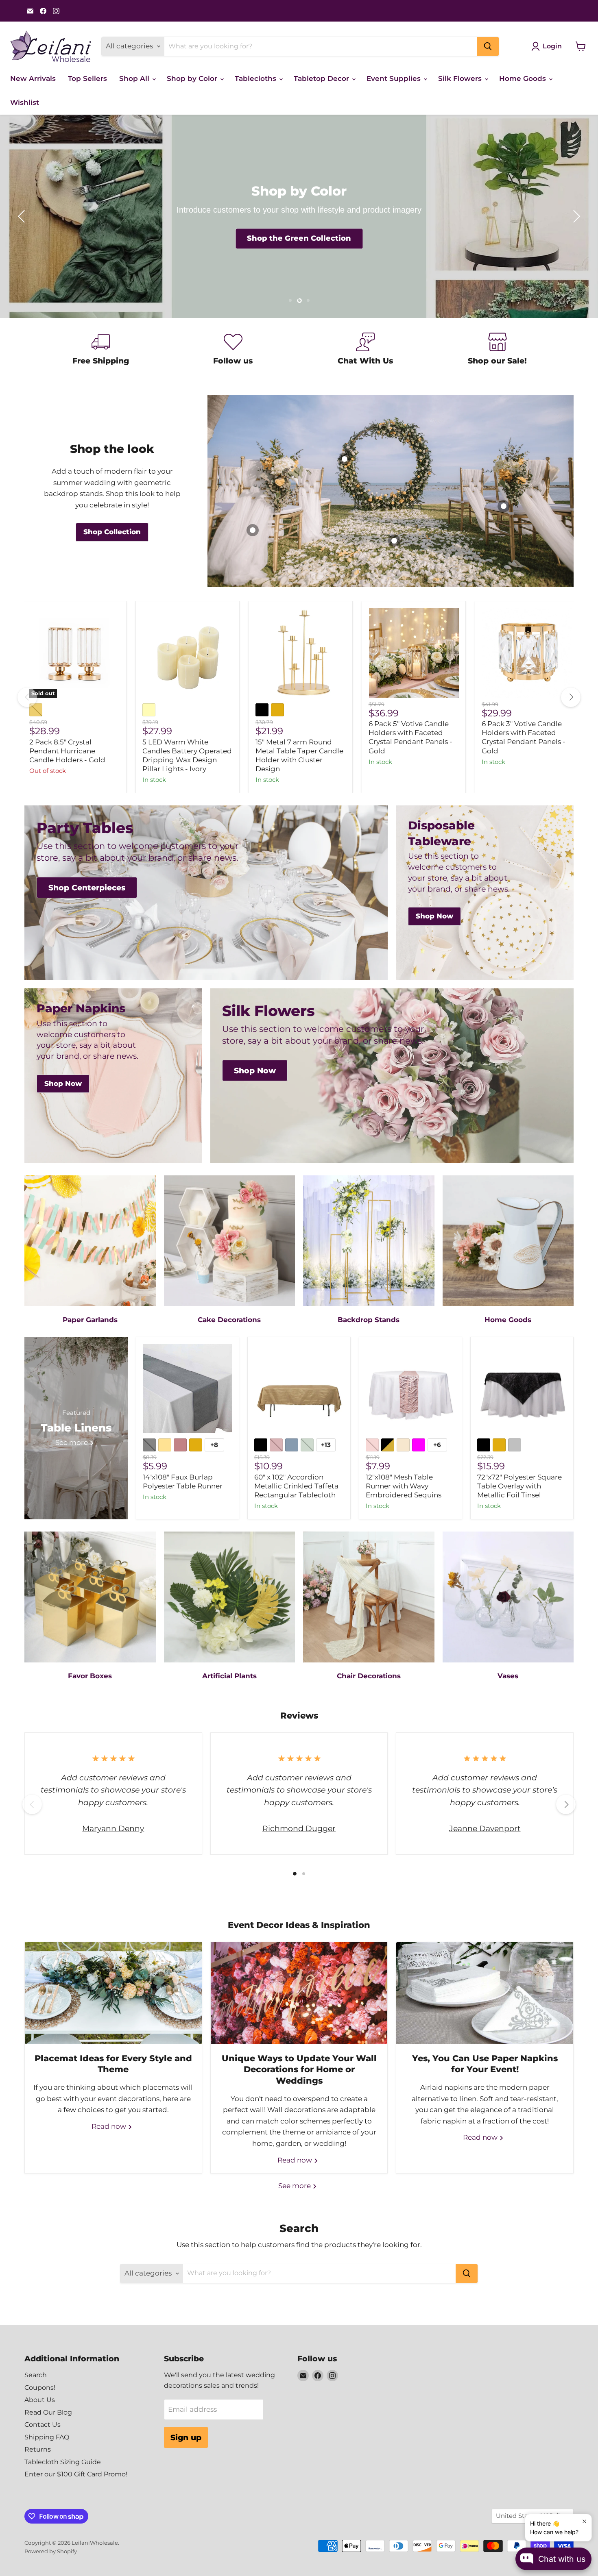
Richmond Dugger (299, 1828)
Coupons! (40, 2388)
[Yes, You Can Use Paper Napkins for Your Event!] (485, 1993)
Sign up (186, 2437)
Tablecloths (256, 78)
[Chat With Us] (365, 350)
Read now (110, 2126)
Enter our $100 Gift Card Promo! (76, 2474)
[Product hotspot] (394, 541)
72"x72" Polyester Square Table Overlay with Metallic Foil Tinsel (519, 1486)
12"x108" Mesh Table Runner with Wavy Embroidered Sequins (404, 1486)
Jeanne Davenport (485, 1828)
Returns (38, 2449)
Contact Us (43, 2425)
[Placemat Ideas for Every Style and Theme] (113, 1993)
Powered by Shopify (51, 2551)
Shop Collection (299, 239)
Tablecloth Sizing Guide (63, 2462)
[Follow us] (233, 350)
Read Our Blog (48, 2412)
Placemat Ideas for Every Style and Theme (113, 2064)
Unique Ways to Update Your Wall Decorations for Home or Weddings (299, 2069)
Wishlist (25, 102)
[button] (22, 216)
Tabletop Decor (322, 78)
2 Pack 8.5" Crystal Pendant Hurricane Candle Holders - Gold (67, 751)
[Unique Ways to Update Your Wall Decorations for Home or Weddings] (299, 1993)
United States (529, 2516)
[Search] (488, 46)
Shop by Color (193, 78)
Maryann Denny (113, 1828)
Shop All (135, 78)
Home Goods (524, 78)
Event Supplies (395, 78)
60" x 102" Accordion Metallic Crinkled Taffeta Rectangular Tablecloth (296, 1486)
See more (295, 2186)
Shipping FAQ (47, 2437)
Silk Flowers (461, 78)
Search (36, 2375)
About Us (40, 2400)
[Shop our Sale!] (497, 350)
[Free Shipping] (101, 350)
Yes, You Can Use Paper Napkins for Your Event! (485, 2064)
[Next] (571, 697)
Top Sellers (87, 78)
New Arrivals (33, 78)
